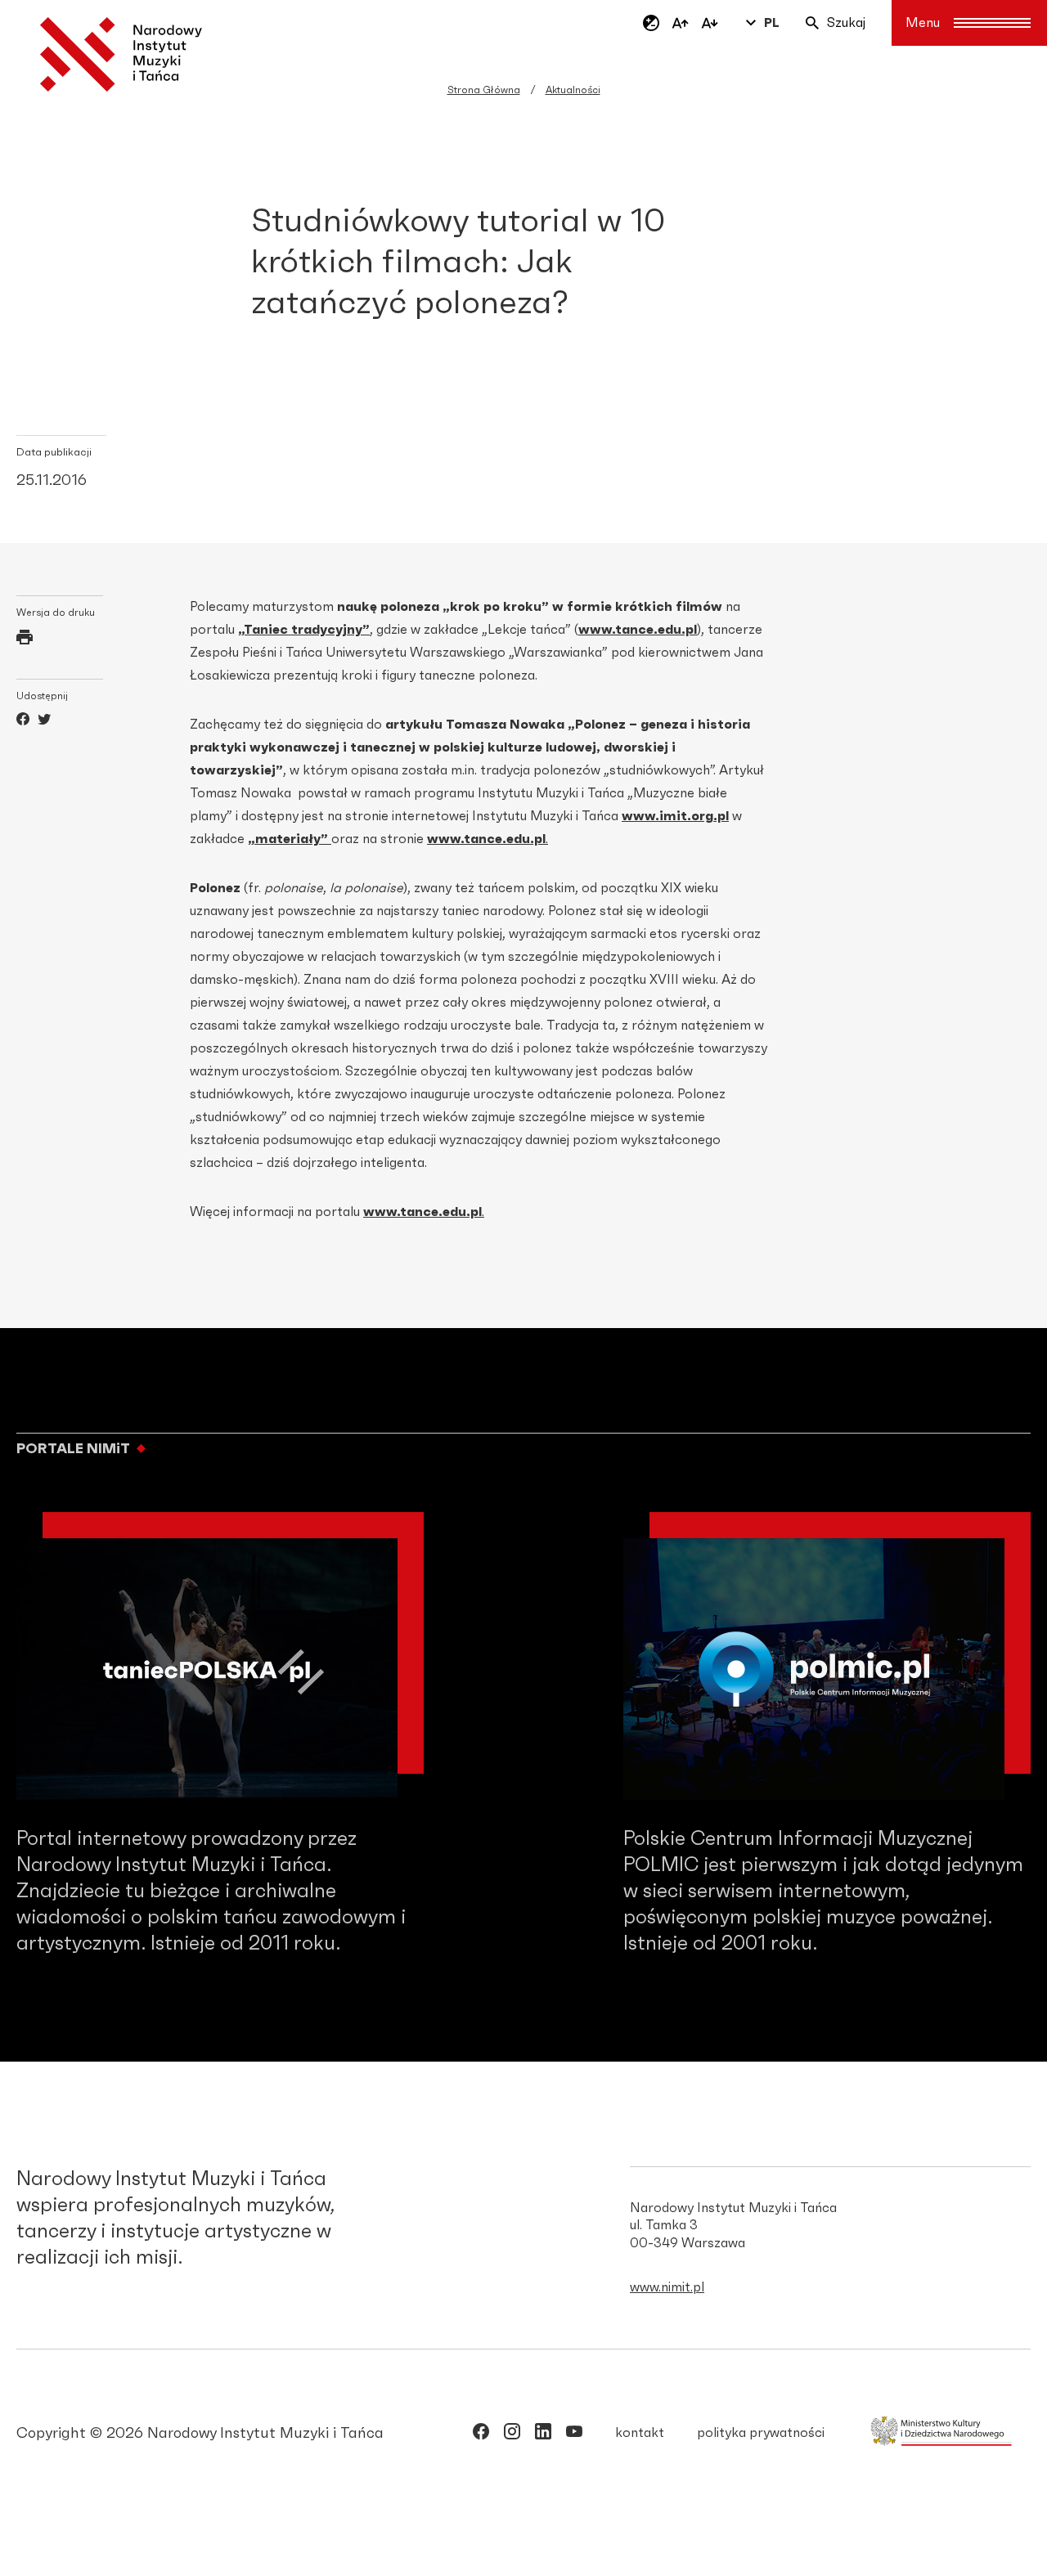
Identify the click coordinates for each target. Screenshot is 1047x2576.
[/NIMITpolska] (481, 2435)
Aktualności (573, 90)
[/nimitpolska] (512, 2435)
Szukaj (846, 23)
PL (772, 23)
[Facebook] (23, 721)
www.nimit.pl (667, 2287)
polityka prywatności (761, 2433)
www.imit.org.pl (675, 816)
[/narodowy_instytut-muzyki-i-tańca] (543, 2435)
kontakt (640, 2433)
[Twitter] (44, 721)
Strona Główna (484, 90)
